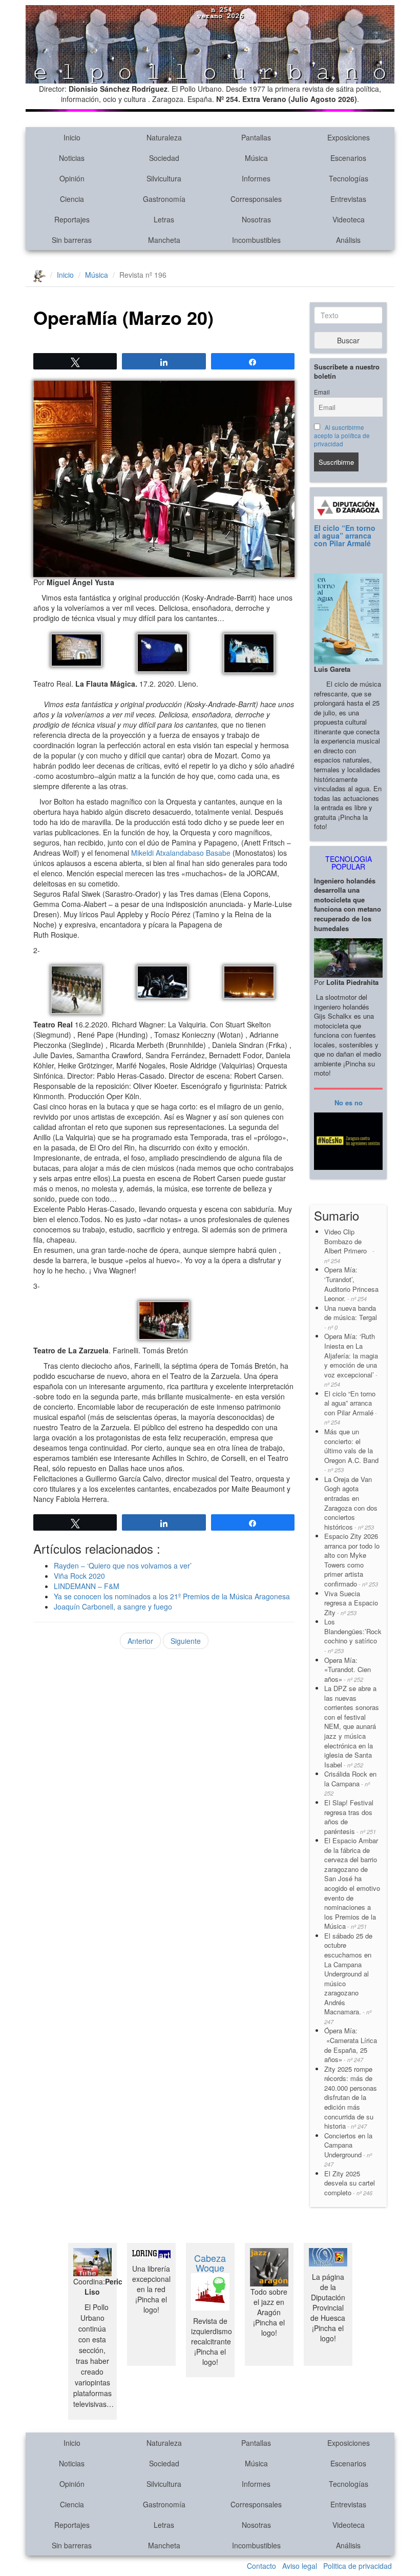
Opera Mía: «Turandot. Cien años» (348, 1670)
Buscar (348, 340)
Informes (256, 178)
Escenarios (348, 158)
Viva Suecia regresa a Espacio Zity (351, 1603)
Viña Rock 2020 (79, 1576)
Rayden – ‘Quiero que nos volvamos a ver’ (123, 1565)
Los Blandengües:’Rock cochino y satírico (353, 1636)
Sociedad (164, 158)
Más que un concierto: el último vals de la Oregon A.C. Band (351, 1450)
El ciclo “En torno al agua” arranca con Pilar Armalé (345, 536)
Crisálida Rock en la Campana (350, 1783)
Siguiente (186, 1641)
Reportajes (72, 219)
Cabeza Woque (210, 2263)
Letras (164, 219)
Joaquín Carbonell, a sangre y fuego (113, 1606)
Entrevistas (348, 199)
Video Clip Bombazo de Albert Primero (349, 1246)
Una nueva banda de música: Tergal (351, 1317)
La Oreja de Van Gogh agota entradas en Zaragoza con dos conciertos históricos (351, 1503)
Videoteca (349, 219)
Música (256, 158)
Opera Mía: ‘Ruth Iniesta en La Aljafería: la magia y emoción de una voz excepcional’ (351, 1360)
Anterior (140, 1641)
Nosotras (256, 219)
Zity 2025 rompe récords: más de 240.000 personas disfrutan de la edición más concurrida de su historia (351, 2097)
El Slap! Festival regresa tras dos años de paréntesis (350, 1817)
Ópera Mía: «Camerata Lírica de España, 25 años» (351, 2045)
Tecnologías (349, 178)
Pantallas (256, 137)
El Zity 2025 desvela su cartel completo (350, 2183)
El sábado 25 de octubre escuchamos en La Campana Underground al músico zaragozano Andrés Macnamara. (348, 1978)
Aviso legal (300, 2566)
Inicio (72, 137)
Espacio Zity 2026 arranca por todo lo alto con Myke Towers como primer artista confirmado (352, 1560)
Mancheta (164, 240)
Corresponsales (256, 199)
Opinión (72, 178)
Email (322, 392)
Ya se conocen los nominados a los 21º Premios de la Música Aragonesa (172, 1596)
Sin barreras (72, 240)
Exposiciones (349, 137)
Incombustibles (256, 240)
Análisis (348, 240)
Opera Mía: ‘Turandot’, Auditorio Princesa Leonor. (351, 1284)
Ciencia (72, 199)
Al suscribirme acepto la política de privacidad (342, 436)
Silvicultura (164, 178)
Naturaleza (164, 137)
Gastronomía (164, 199)
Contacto (261, 2566)
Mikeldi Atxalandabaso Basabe (181, 853)
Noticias (72, 158)
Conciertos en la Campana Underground (348, 2150)
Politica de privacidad (358, 2566)
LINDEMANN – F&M (87, 1586)
